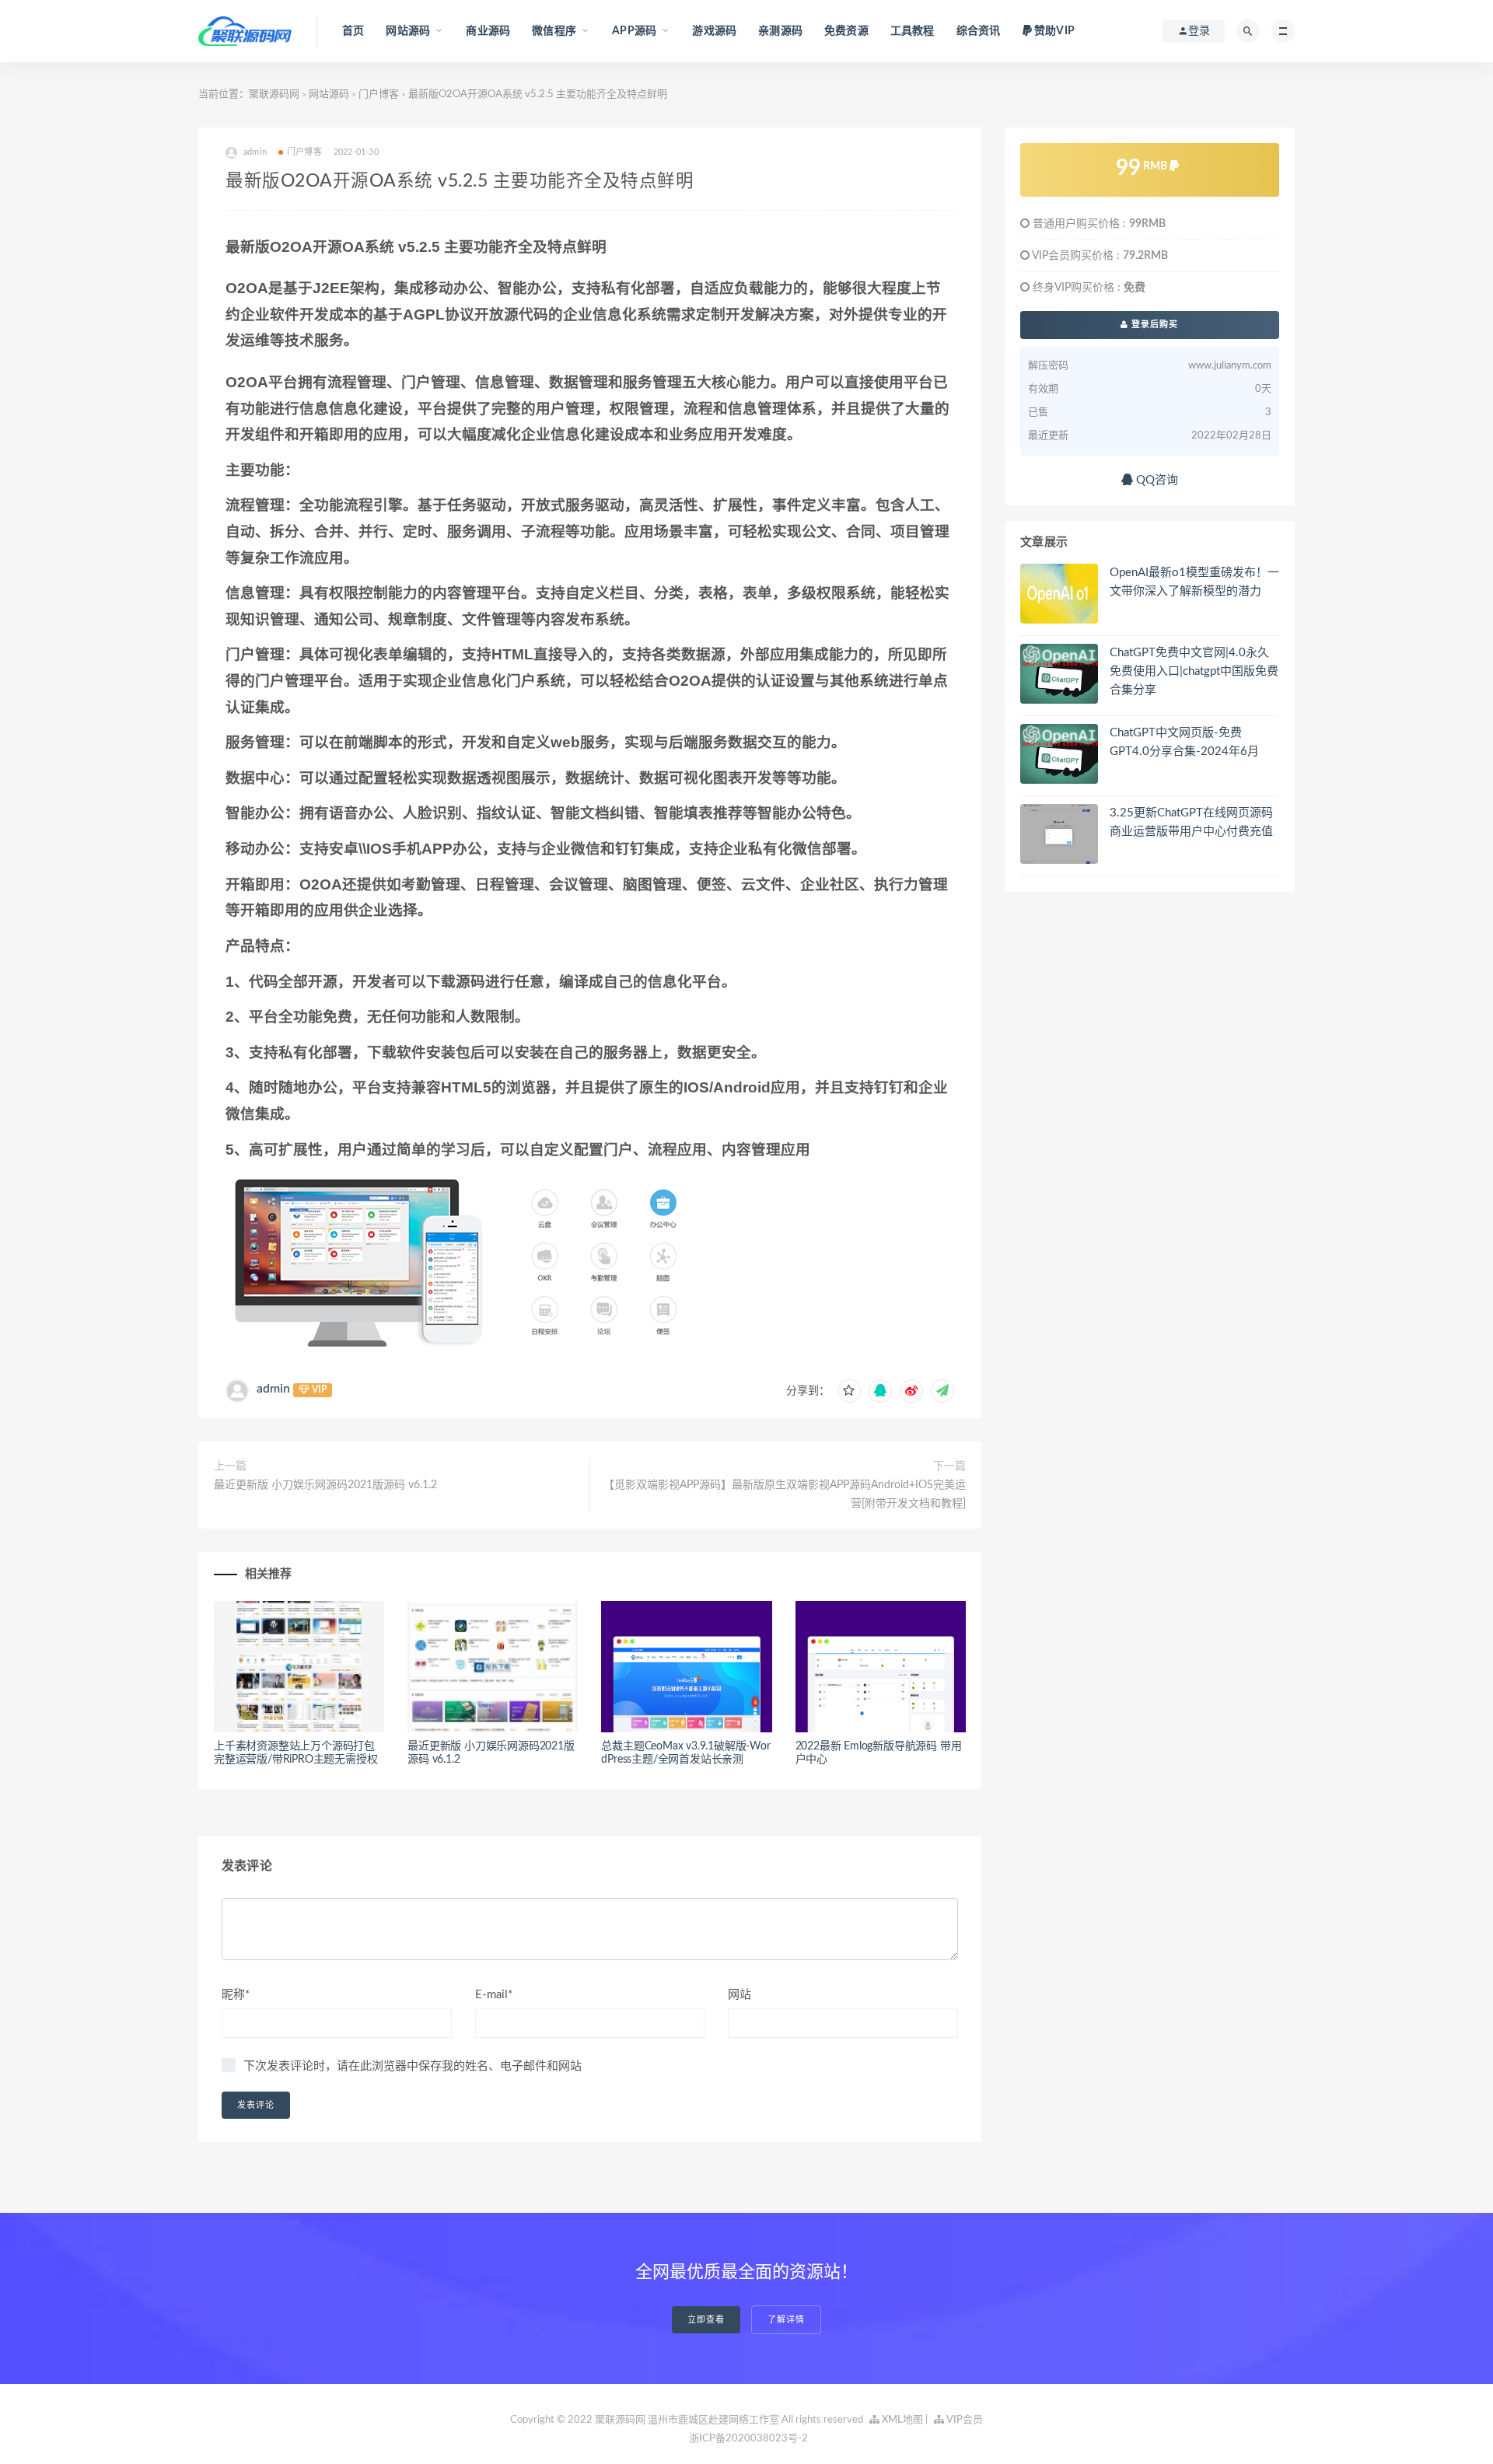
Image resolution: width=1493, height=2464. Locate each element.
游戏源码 (714, 31)
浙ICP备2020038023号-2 (748, 2439)
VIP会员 (963, 2420)
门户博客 (379, 94)
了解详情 (786, 2320)
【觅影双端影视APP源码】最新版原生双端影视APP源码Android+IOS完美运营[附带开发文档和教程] (784, 1494)
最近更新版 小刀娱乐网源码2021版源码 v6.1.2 (325, 1485)
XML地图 (901, 2420)
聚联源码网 (274, 94)
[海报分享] (942, 1391)
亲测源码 (780, 31)
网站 (740, 1995)
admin (273, 1389)
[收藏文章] (849, 1391)
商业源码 (488, 31)
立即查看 (706, 2320)
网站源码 (329, 94)
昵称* (236, 1995)
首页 (353, 31)
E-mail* (494, 1995)
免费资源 (846, 31)
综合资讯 (979, 31)
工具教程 (913, 31)
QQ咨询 (1156, 480)
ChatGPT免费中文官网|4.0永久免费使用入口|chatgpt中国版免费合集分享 (1194, 671)
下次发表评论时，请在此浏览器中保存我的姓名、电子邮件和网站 (413, 2066)
